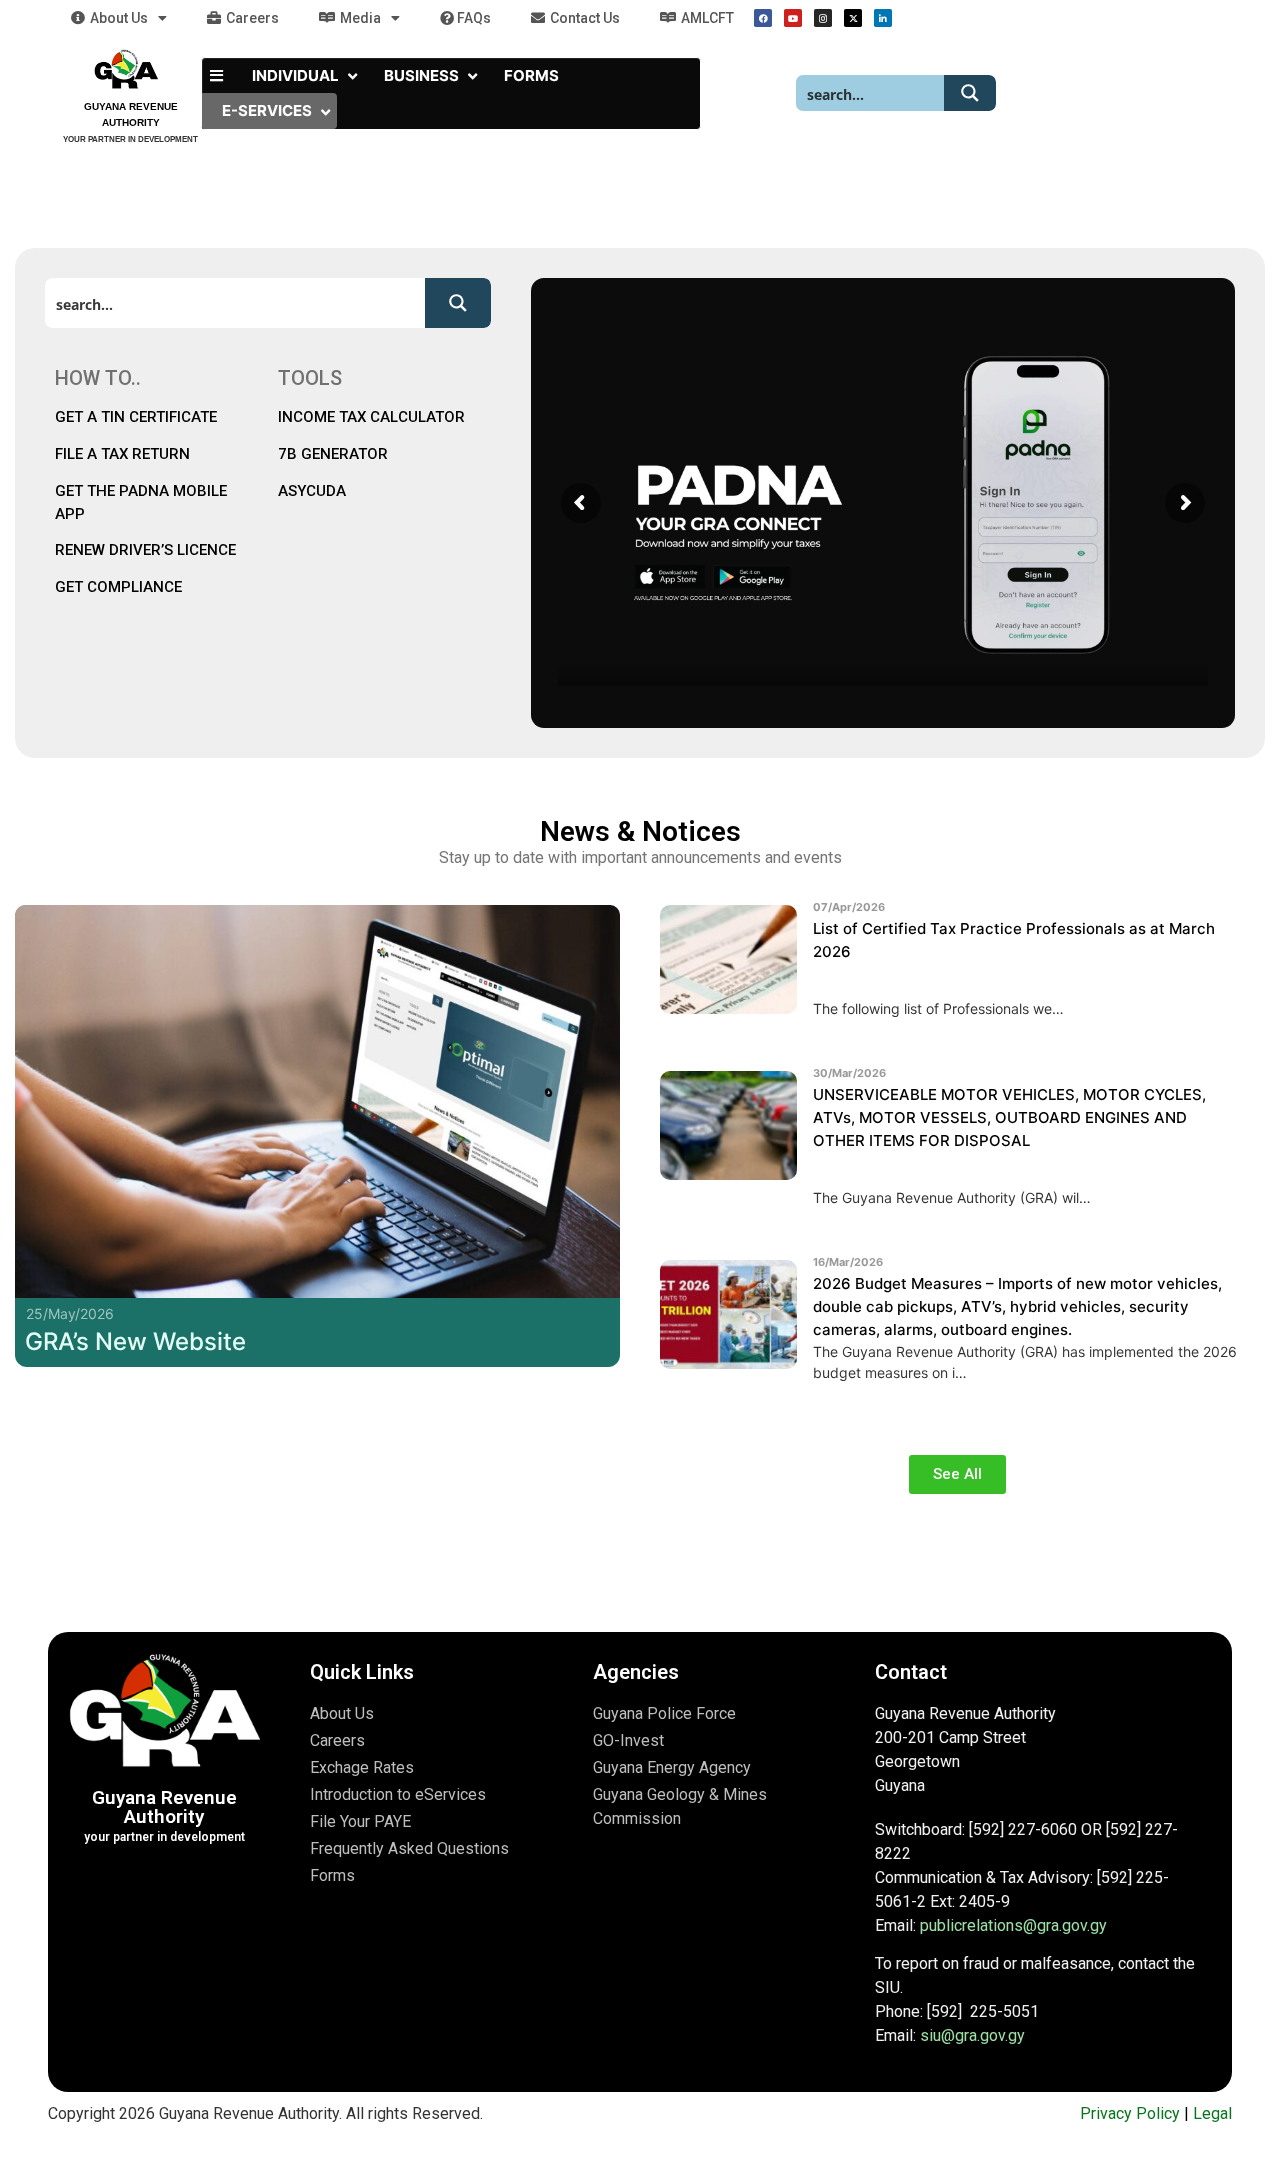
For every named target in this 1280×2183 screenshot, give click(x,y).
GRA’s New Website (135, 1341)
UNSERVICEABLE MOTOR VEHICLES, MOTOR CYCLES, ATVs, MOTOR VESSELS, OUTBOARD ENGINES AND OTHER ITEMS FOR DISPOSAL (1009, 1117)
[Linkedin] (883, 18)
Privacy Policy (1130, 2113)
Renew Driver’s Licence (145, 550)
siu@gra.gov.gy (972, 2035)
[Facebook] (763, 18)
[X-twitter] (853, 18)
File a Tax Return (122, 454)
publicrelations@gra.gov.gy (1013, 1925)
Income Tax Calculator (371, 417)
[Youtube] (793, 18)
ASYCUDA (312, 491)
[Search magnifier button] (970, 93)
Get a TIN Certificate (138, 417)
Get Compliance (118, 587)
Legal (1212, 2113)
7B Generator (333, 454)
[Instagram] (823, 18)
